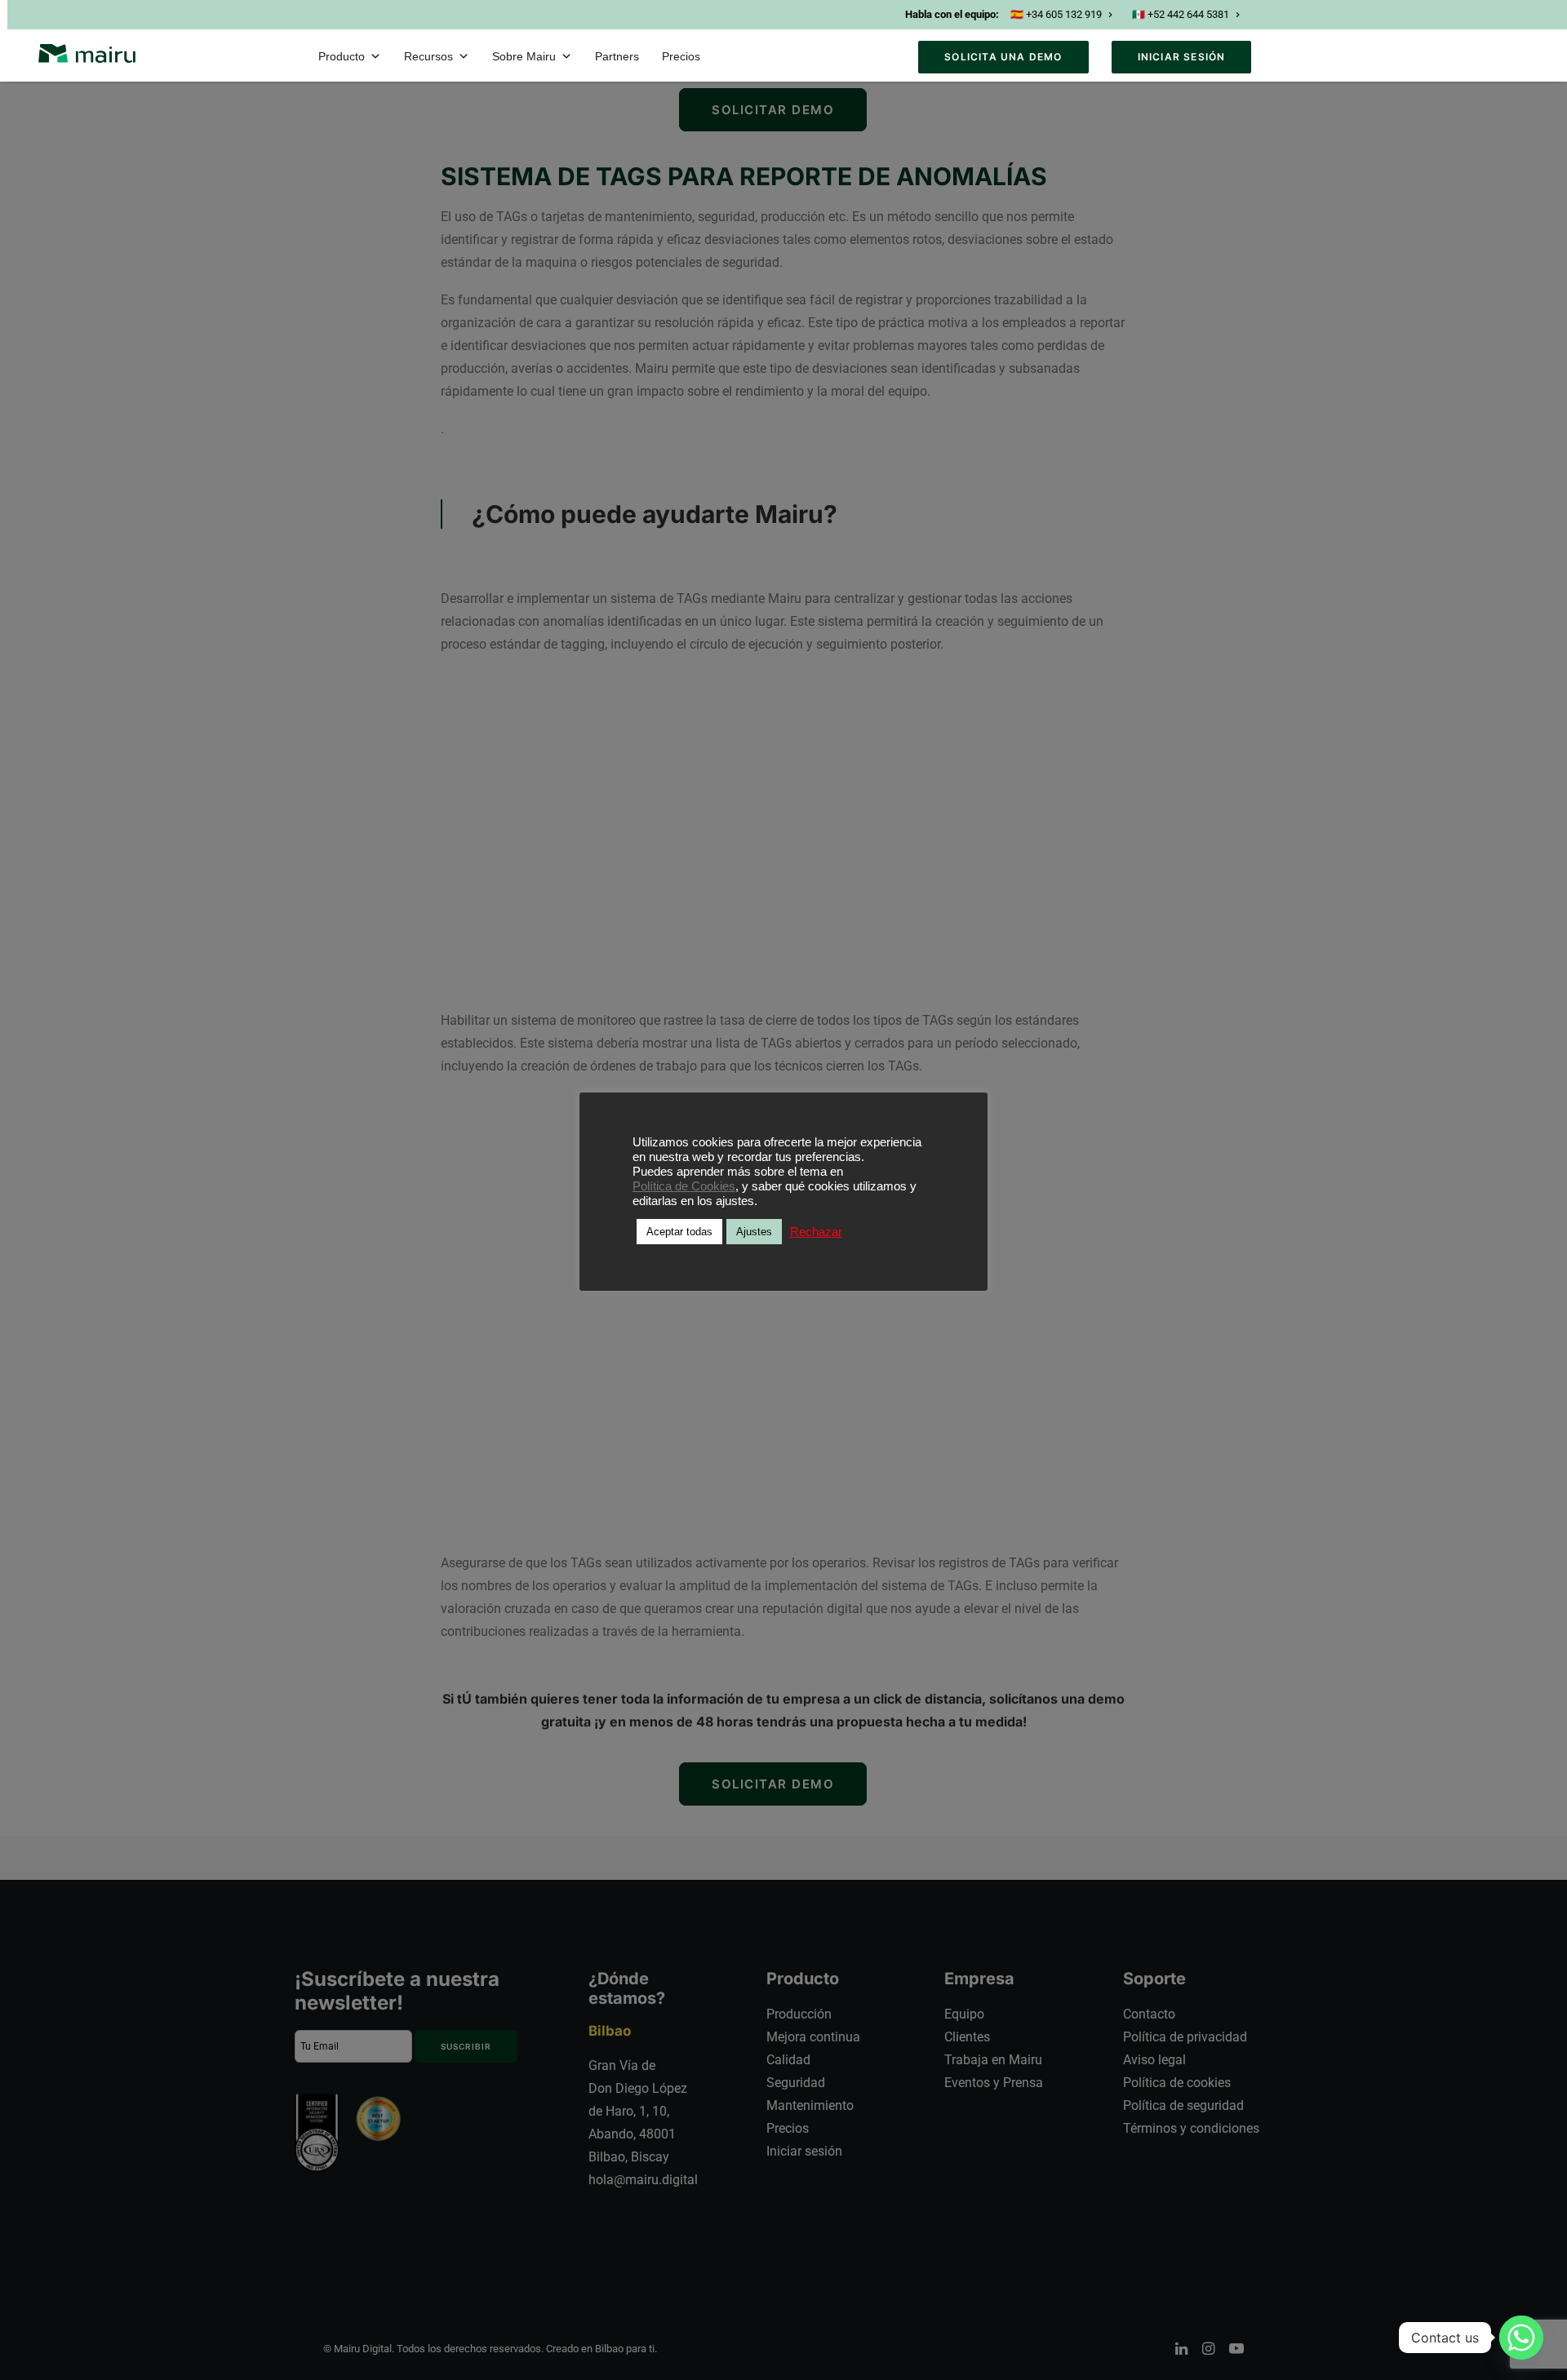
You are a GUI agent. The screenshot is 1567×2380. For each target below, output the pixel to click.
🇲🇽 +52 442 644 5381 (1181, 14)
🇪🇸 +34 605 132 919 (1056, 14)
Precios (681, 56)
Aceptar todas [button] (679, 1232)
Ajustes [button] (754, 1232)
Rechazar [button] (816, 1232)
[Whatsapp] (1521, 2338)
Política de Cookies (684, 1186)
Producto (342, 56)
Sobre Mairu (524, 56)
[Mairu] (87, 53)
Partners (617, 56)
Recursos (428, 56)
